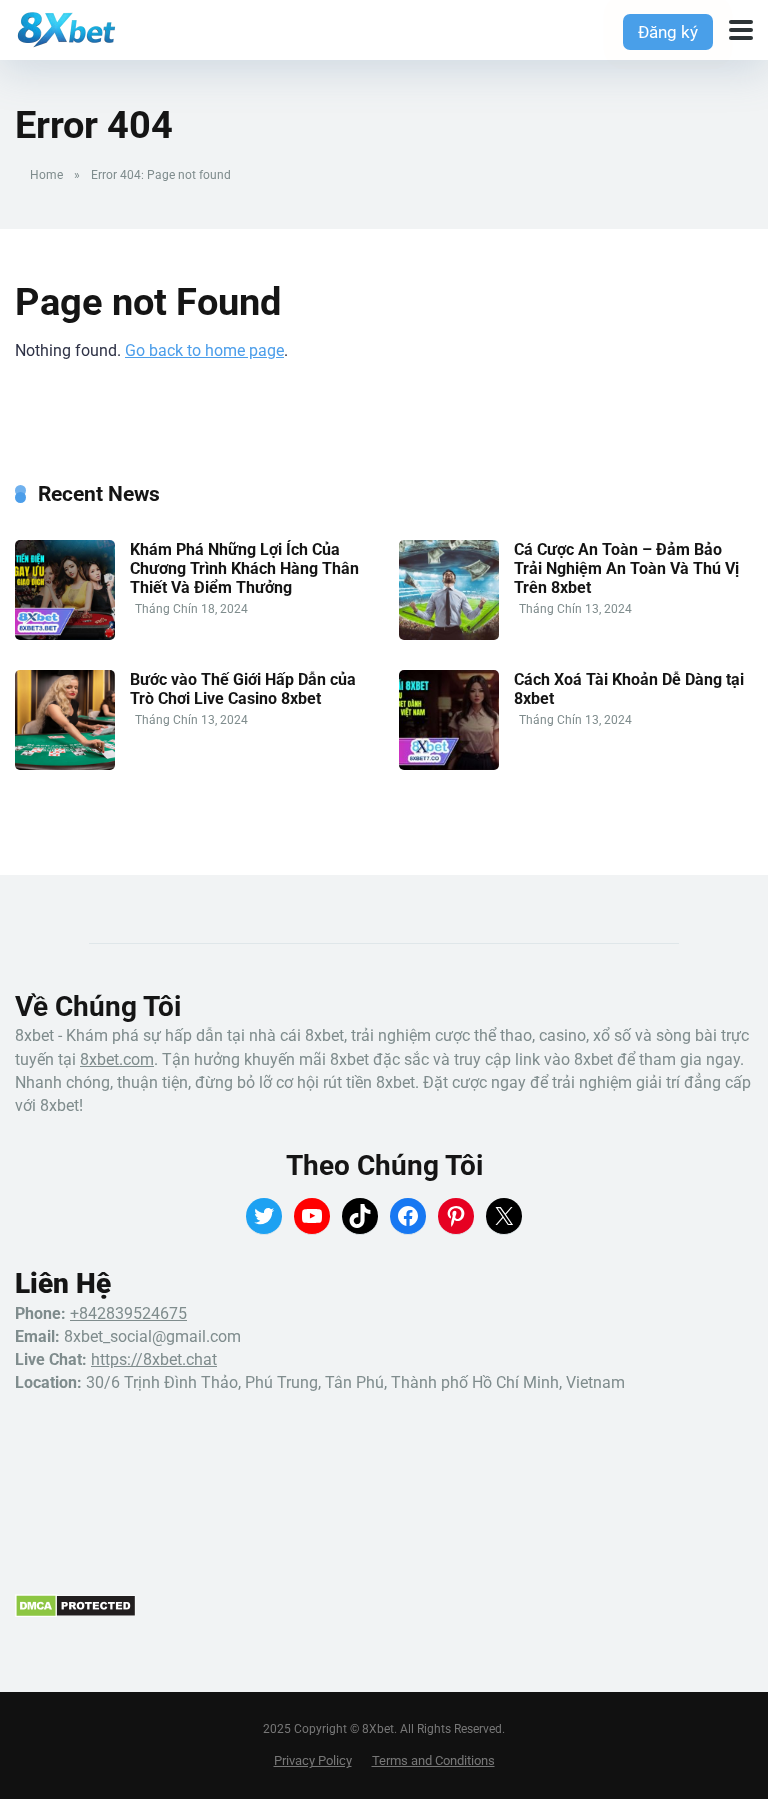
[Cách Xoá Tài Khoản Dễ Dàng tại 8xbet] (449, 764)
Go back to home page (204, 350)
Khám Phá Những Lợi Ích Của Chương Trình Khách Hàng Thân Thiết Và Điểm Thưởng (244, 568)
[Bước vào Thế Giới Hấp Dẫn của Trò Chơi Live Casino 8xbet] (65, 764)
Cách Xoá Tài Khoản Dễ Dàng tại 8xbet (629, 689)
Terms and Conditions (433, 1760)
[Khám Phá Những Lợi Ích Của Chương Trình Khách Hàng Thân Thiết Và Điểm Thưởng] (65, 634)
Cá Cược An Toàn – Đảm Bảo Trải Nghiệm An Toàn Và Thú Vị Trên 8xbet (626, 568)
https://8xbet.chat (154, 1359)
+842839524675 (128, 1313)
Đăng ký (668, 32)
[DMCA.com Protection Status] (75, 1612)
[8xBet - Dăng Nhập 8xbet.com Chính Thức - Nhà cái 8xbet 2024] (65, 27)
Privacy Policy (313, 1760)
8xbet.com (117, 1059)
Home (46, 175)
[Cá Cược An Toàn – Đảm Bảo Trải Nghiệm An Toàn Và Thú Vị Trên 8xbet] (449, 634)
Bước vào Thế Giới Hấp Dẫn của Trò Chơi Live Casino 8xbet (243, 689)
